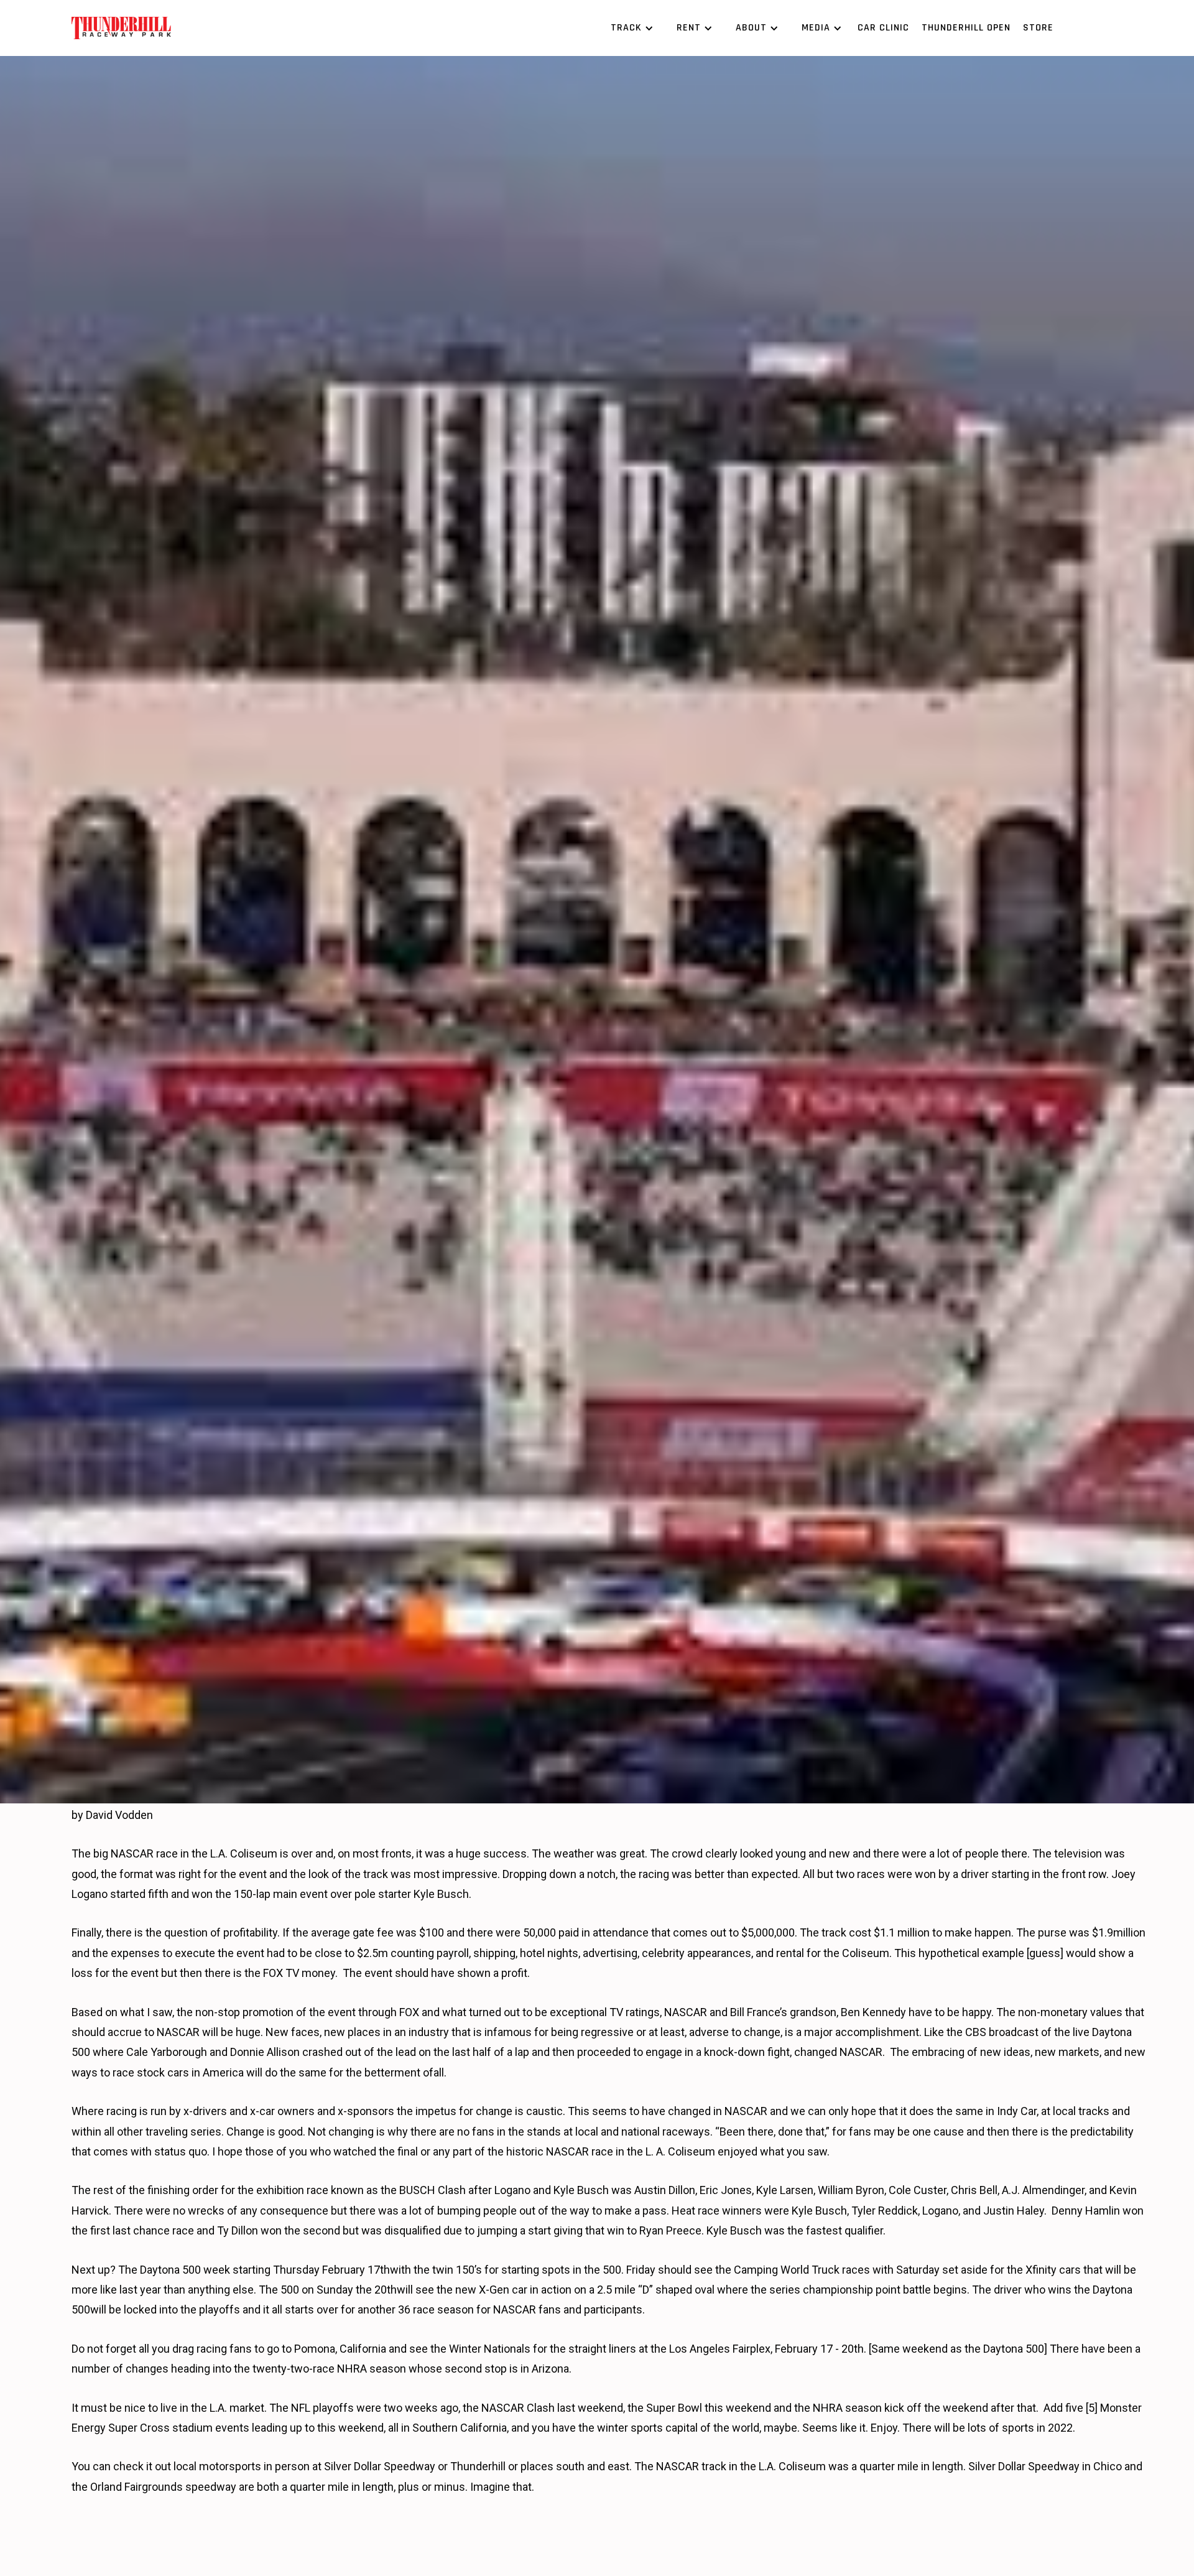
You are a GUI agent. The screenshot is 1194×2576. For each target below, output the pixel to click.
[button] (630, 28)
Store (1038, 28)
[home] (121, 28)
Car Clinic (883, 28)
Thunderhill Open (966, 28)
